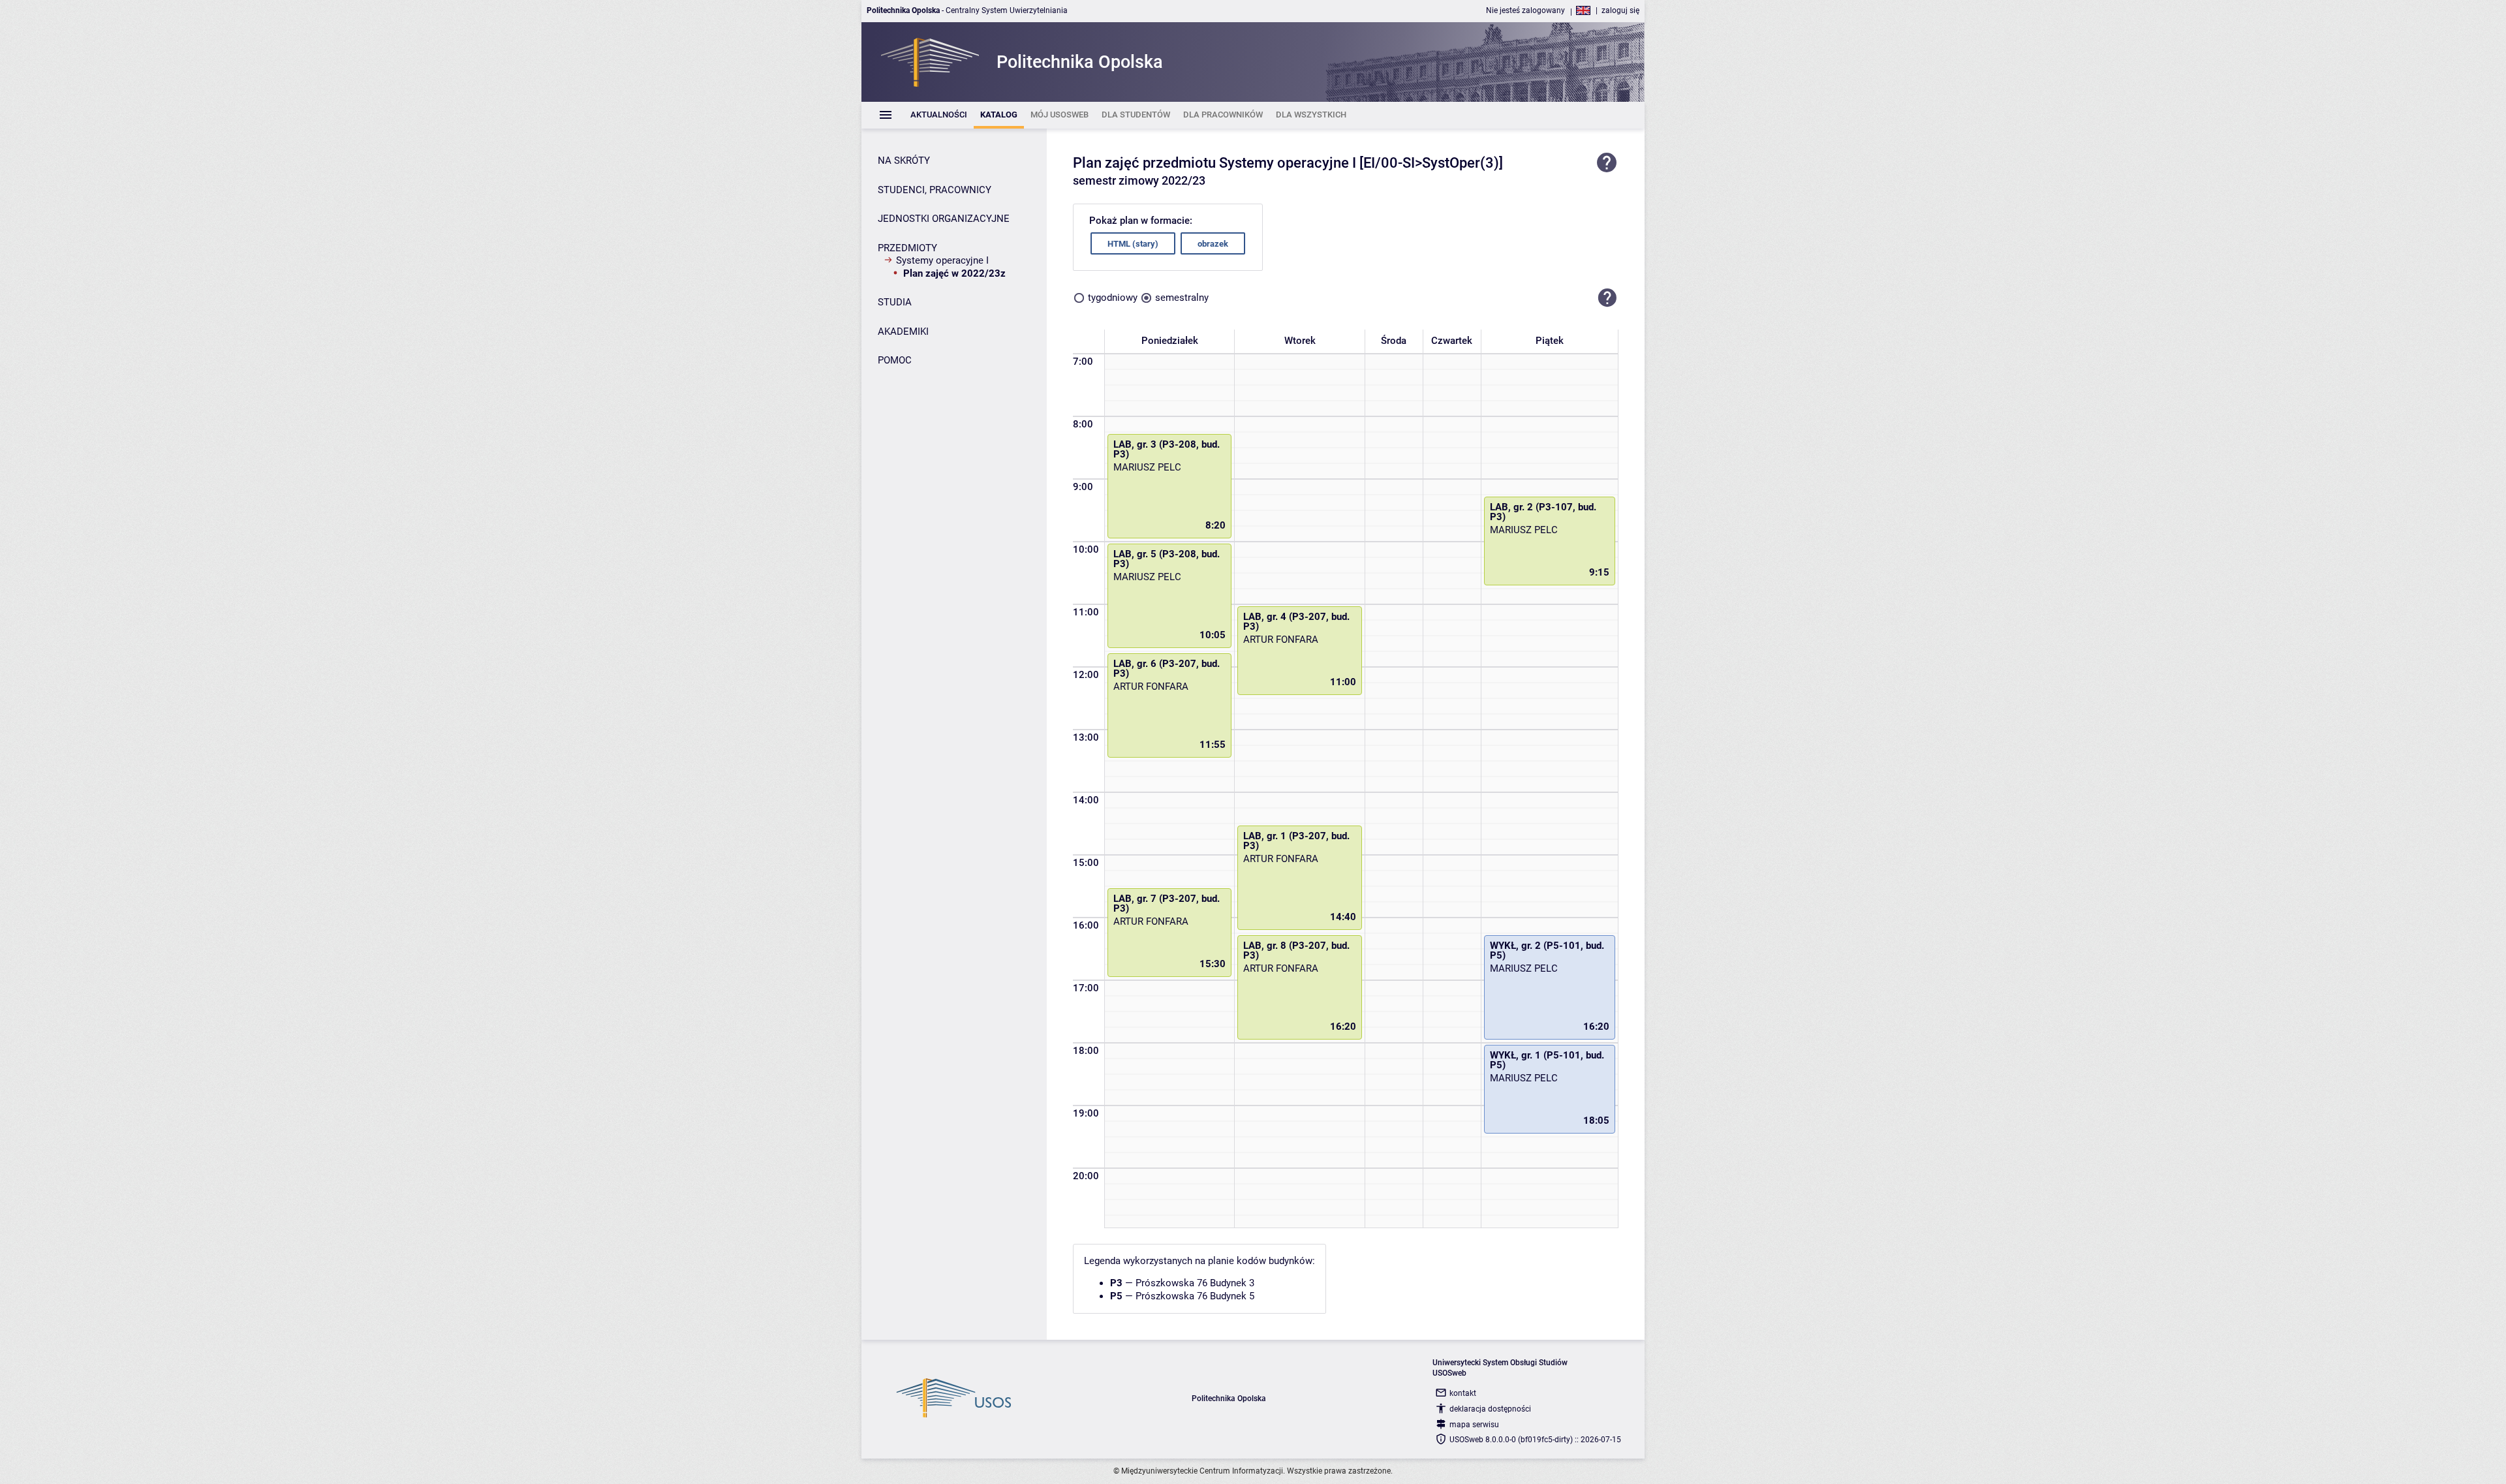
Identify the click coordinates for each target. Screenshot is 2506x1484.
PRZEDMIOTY (907, 248)
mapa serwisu (1474, 1425)
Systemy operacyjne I (942, 260)
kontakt (1463, 1393)
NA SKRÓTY (904, 161)
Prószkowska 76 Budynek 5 (1195, 1296)
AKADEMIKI (903, 332)
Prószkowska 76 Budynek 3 (1195, 1283)
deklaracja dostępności (1490, 1409)
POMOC (895, 360)
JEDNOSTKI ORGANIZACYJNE (944, 219)
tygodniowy (1113, 298)
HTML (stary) (1133, 244)
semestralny (1182, 298)
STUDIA (895, 302)
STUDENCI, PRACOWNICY (935, 190)
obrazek (1213, 244)
